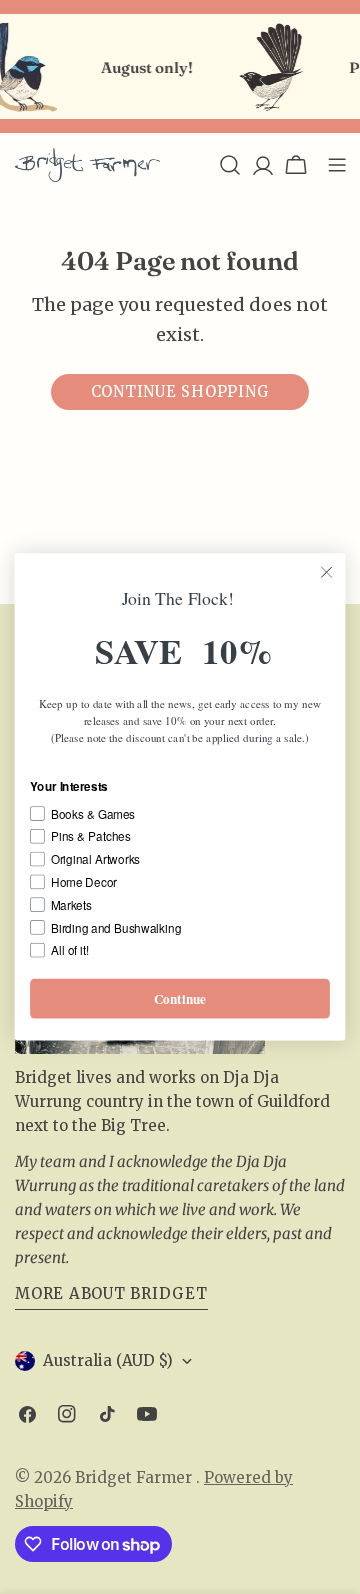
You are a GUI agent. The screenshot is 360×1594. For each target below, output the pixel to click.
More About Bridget (111, 1293)
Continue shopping (180, 391)
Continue (180, 998)
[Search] (230, 165)
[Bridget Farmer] (264, 67)
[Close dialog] (327, 572)
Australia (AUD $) (108, 1360)
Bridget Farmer (135, 1477)
